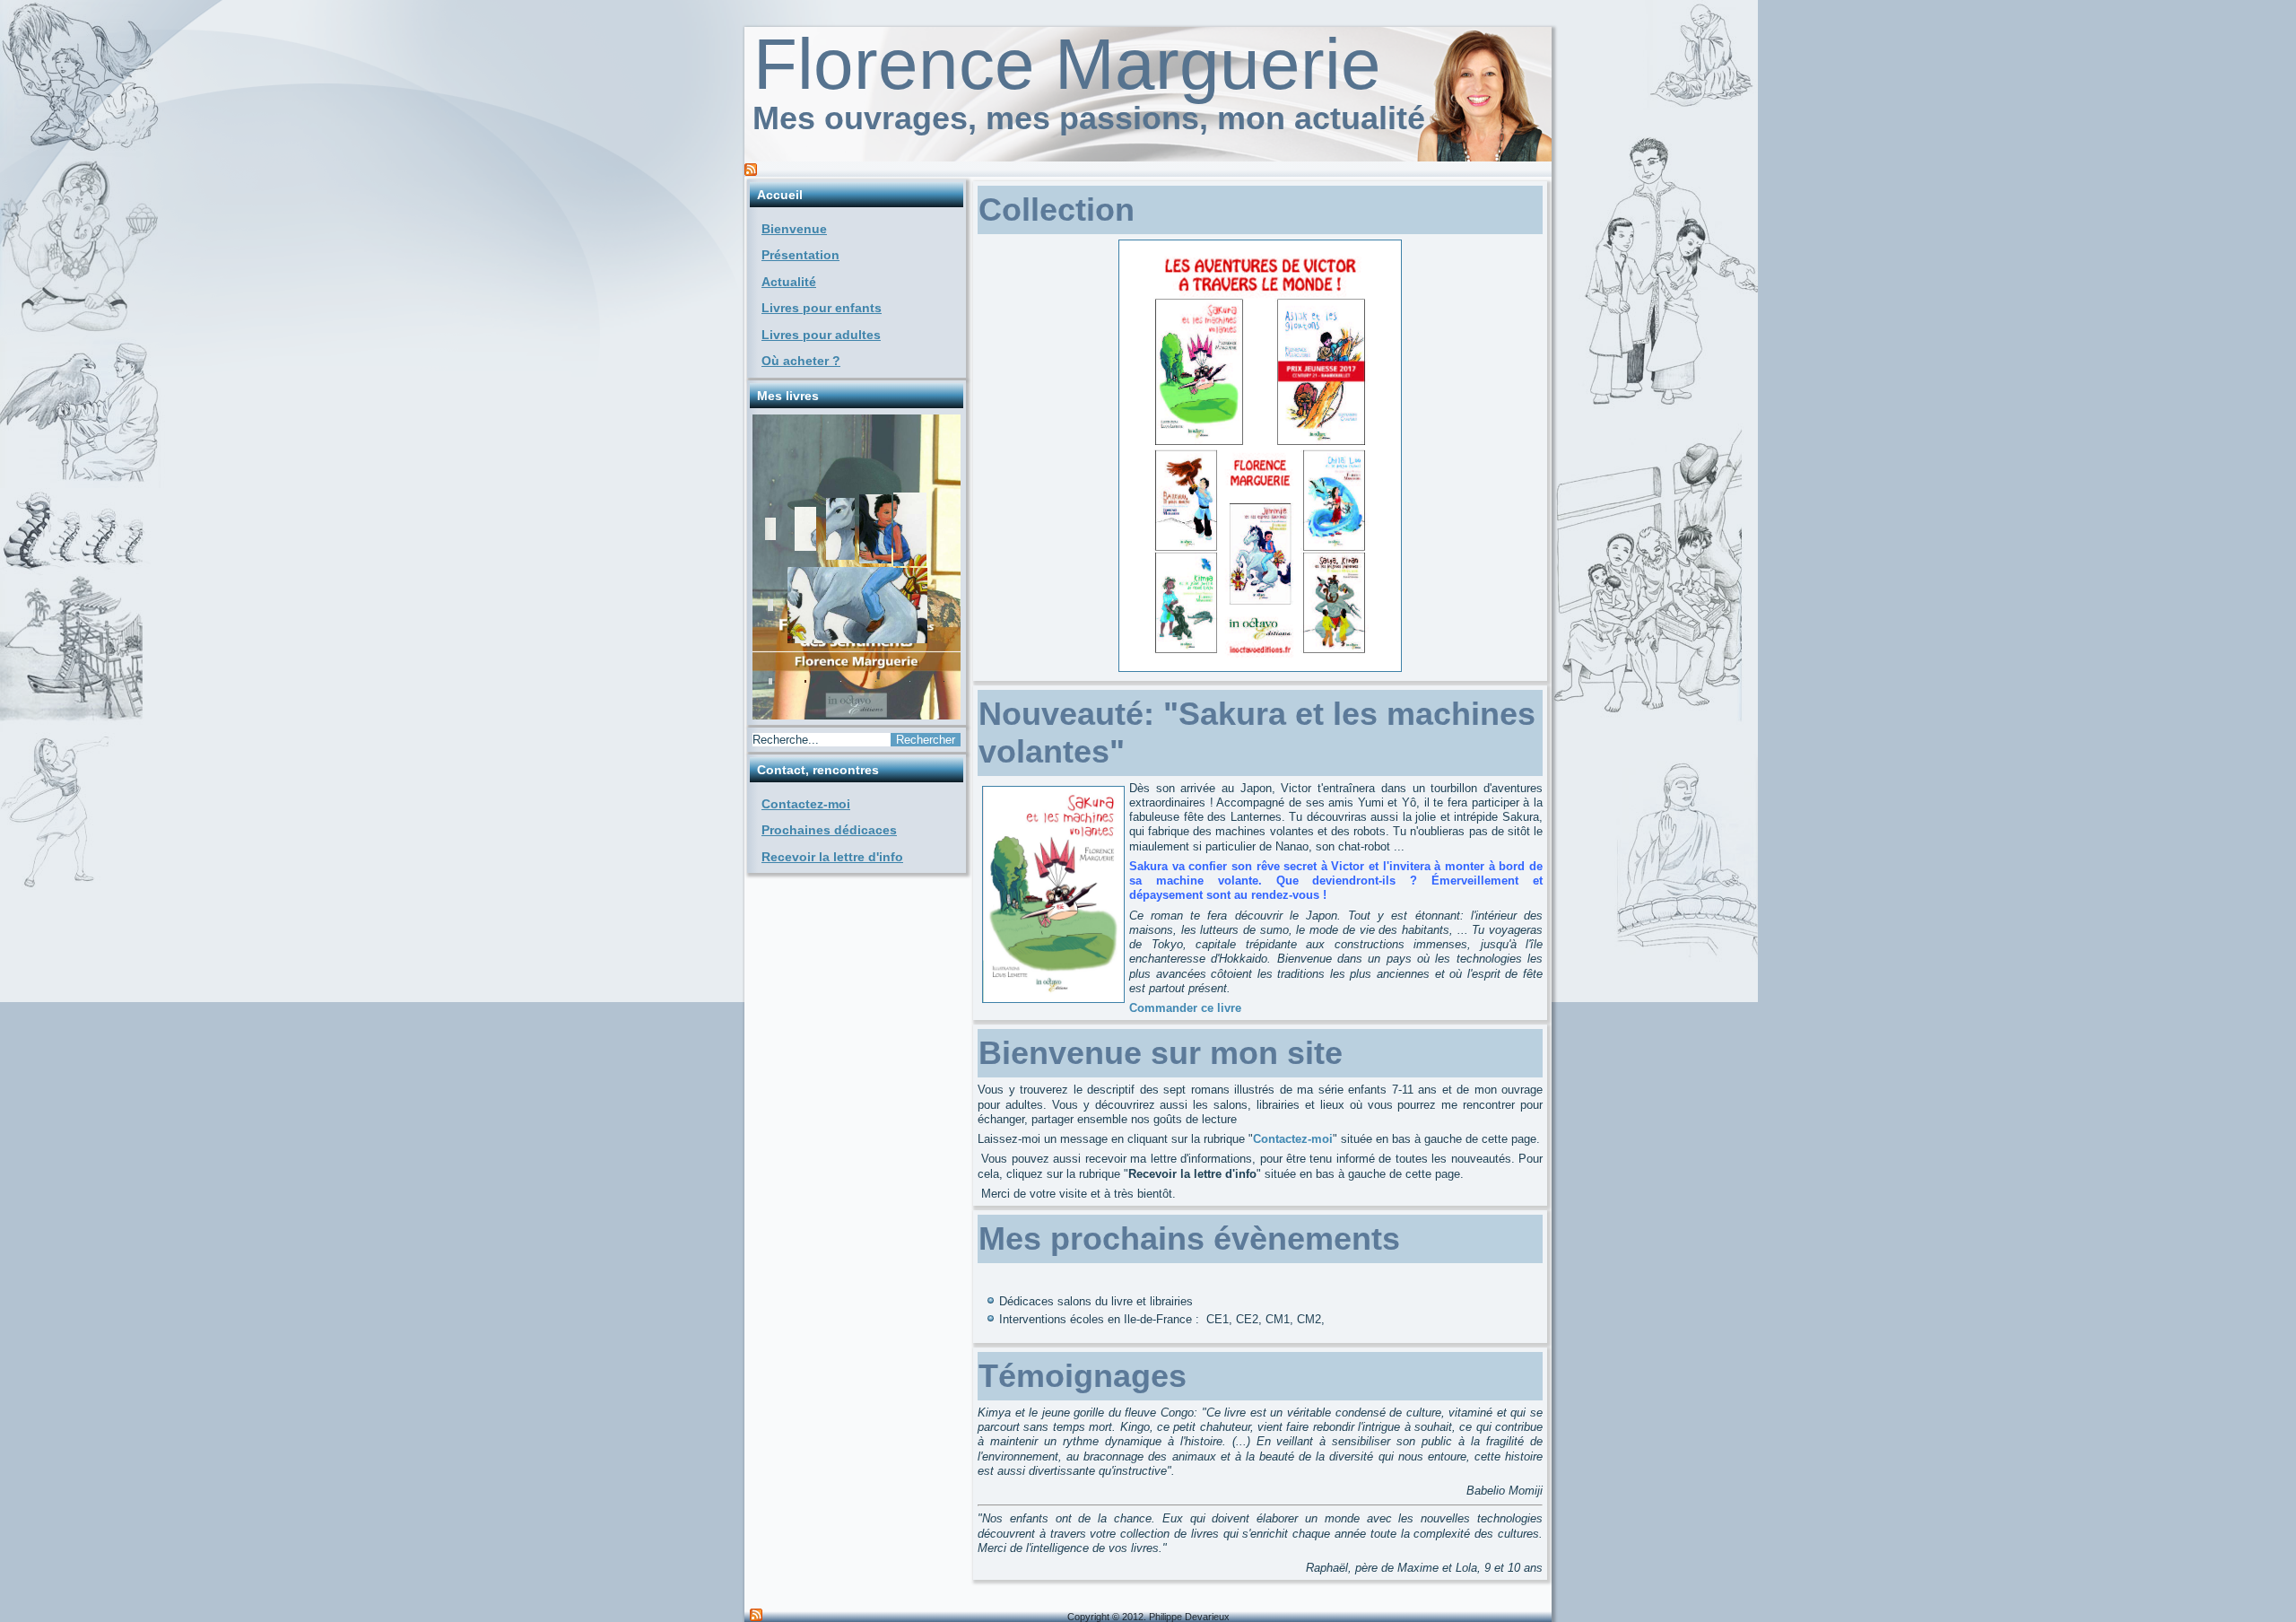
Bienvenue (794, 229)
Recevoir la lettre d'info (832, 857)
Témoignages (1083, 1376)
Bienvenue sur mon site (1161, 1053)
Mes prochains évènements (1189, 1238)
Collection (1057, 209)
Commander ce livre (1185, 1008)
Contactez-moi (806, 804)
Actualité (789, 282)
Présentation (800, 255)
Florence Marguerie (1067, 64)
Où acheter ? (801, 361)
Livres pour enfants (822, 308)
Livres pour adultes (821, 335)
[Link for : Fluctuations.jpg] (857, 567)
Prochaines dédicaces (829, 830)
